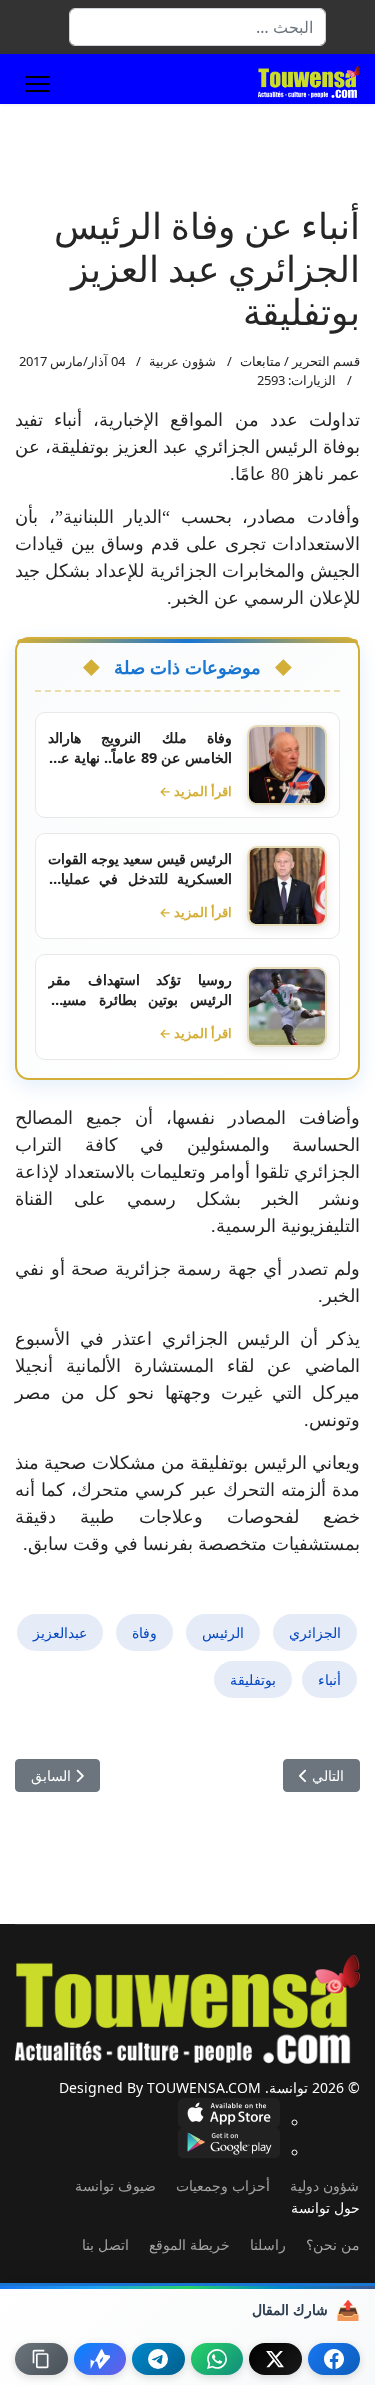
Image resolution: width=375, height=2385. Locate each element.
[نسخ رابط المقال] (41, 2359)
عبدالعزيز (60, 1632)
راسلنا (268, 2244)
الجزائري (315, 1632)
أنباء (329, 1679)
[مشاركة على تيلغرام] (158, 2359)
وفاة (144, 1632)
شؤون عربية (182, 361)
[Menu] (37, 84)
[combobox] (197, 27)
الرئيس (223, 1632)
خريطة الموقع (189, 2244)
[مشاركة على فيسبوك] (334, 2359)
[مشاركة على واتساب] (217, 2359)
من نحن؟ (333, 2244)
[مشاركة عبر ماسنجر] (100, 2359)
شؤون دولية (324, 2185)
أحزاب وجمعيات (223, 2185)
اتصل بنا (105, 2244)
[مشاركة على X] (275, 2359)
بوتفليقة (253, 1679)
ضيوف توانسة (115, 2185)
